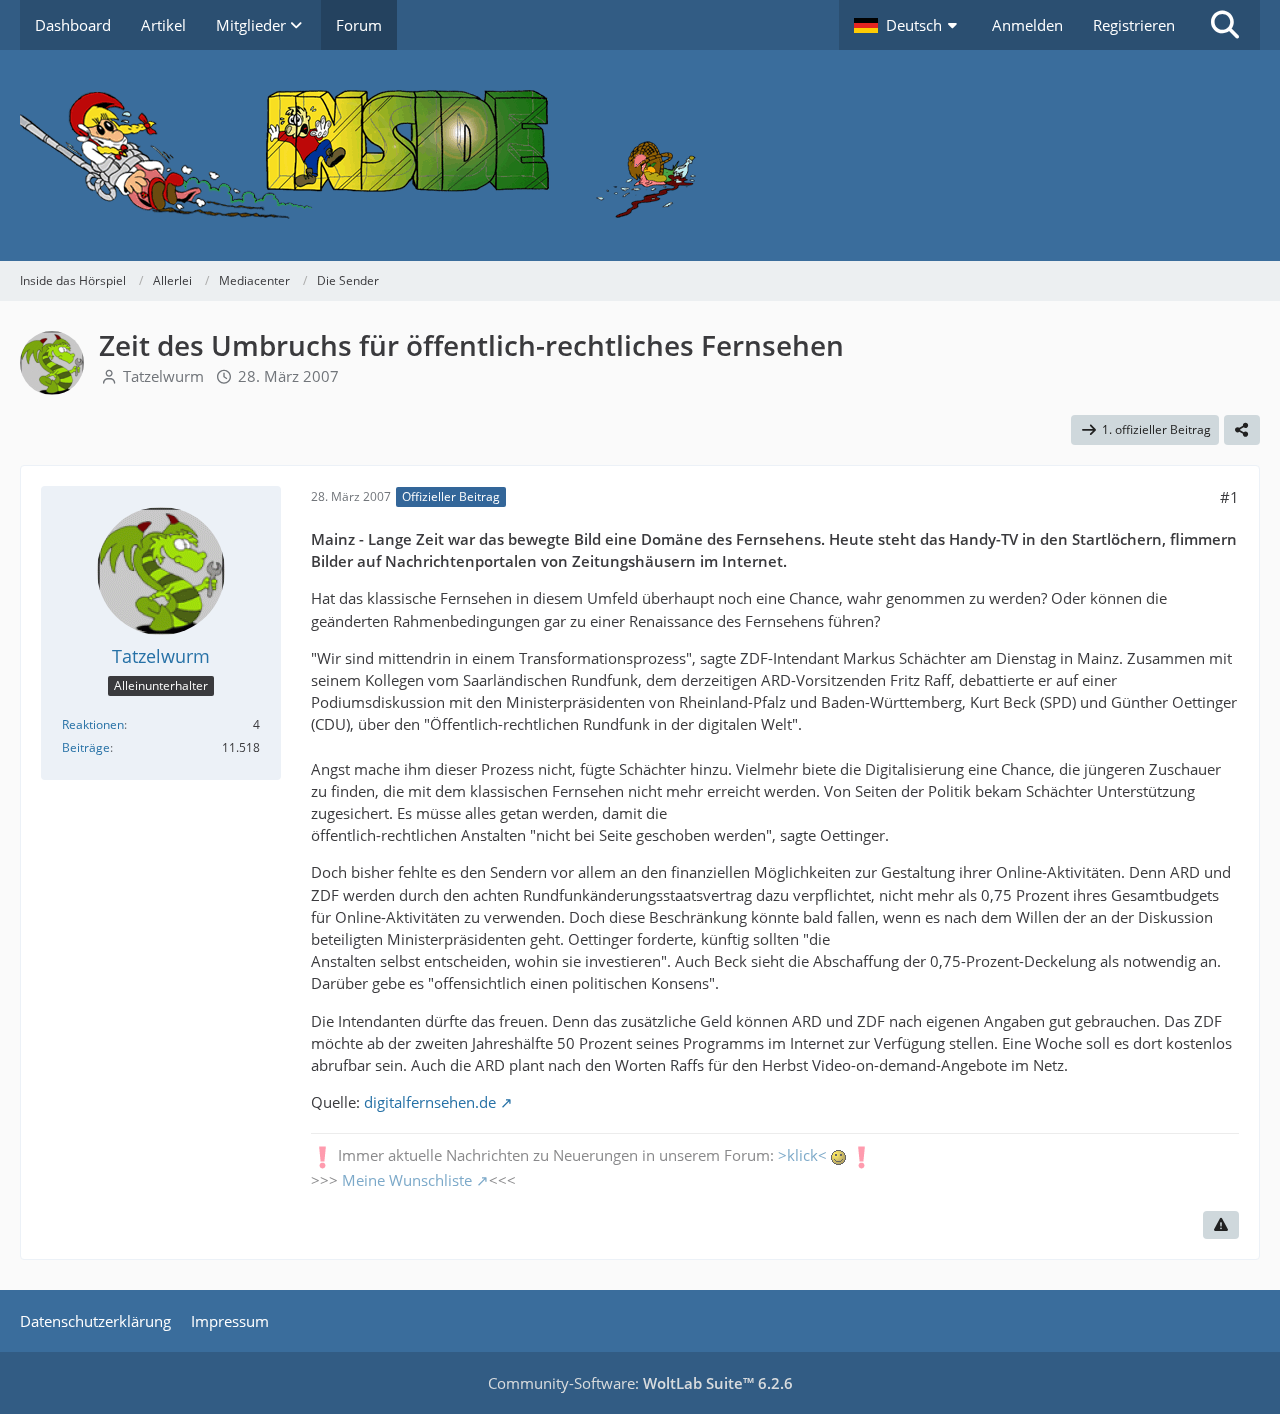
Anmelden (1027, 25)
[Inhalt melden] (1221, 1225)
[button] (908, 25)
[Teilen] (1242, 430)
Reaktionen (93, 724)
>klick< (802, 1155)
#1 (1229, 497)
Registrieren (1134, 25)
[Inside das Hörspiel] (640, 155)
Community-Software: (640, 1383)
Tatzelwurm (163, 376)
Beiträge (86, 747)
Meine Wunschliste (407, 1180)
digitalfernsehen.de (430, 1102)
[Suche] (1225, 25)
